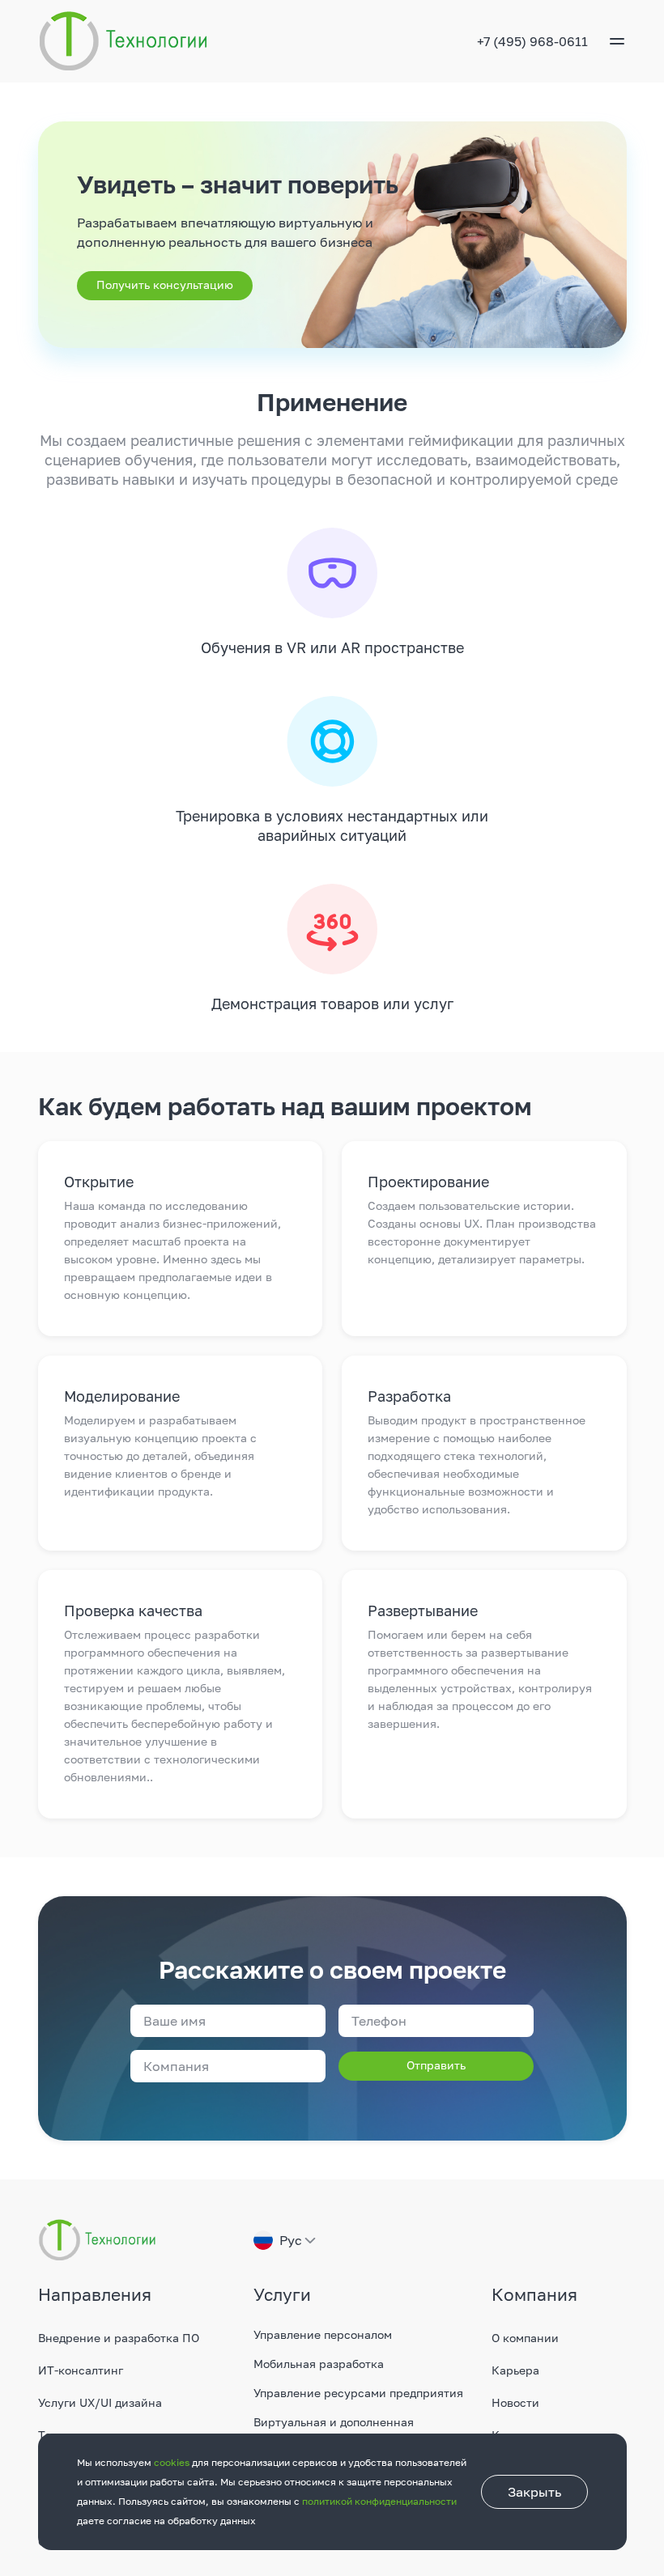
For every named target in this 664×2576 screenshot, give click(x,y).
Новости (515, 2402)
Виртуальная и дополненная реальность (334, 2430)
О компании (525, 2338)
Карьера (515, 2370)
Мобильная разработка (319, 2364)
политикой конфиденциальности (379, 2501)
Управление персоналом (323, 2334)
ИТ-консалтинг (81, 2370)
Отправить (436, 2065)
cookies (172, 2462)
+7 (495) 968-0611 (532, 41)
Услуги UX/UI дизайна (100, 2402)
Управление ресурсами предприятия (358, 2393)
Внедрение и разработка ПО (119, 2338)
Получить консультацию (165, 284)
